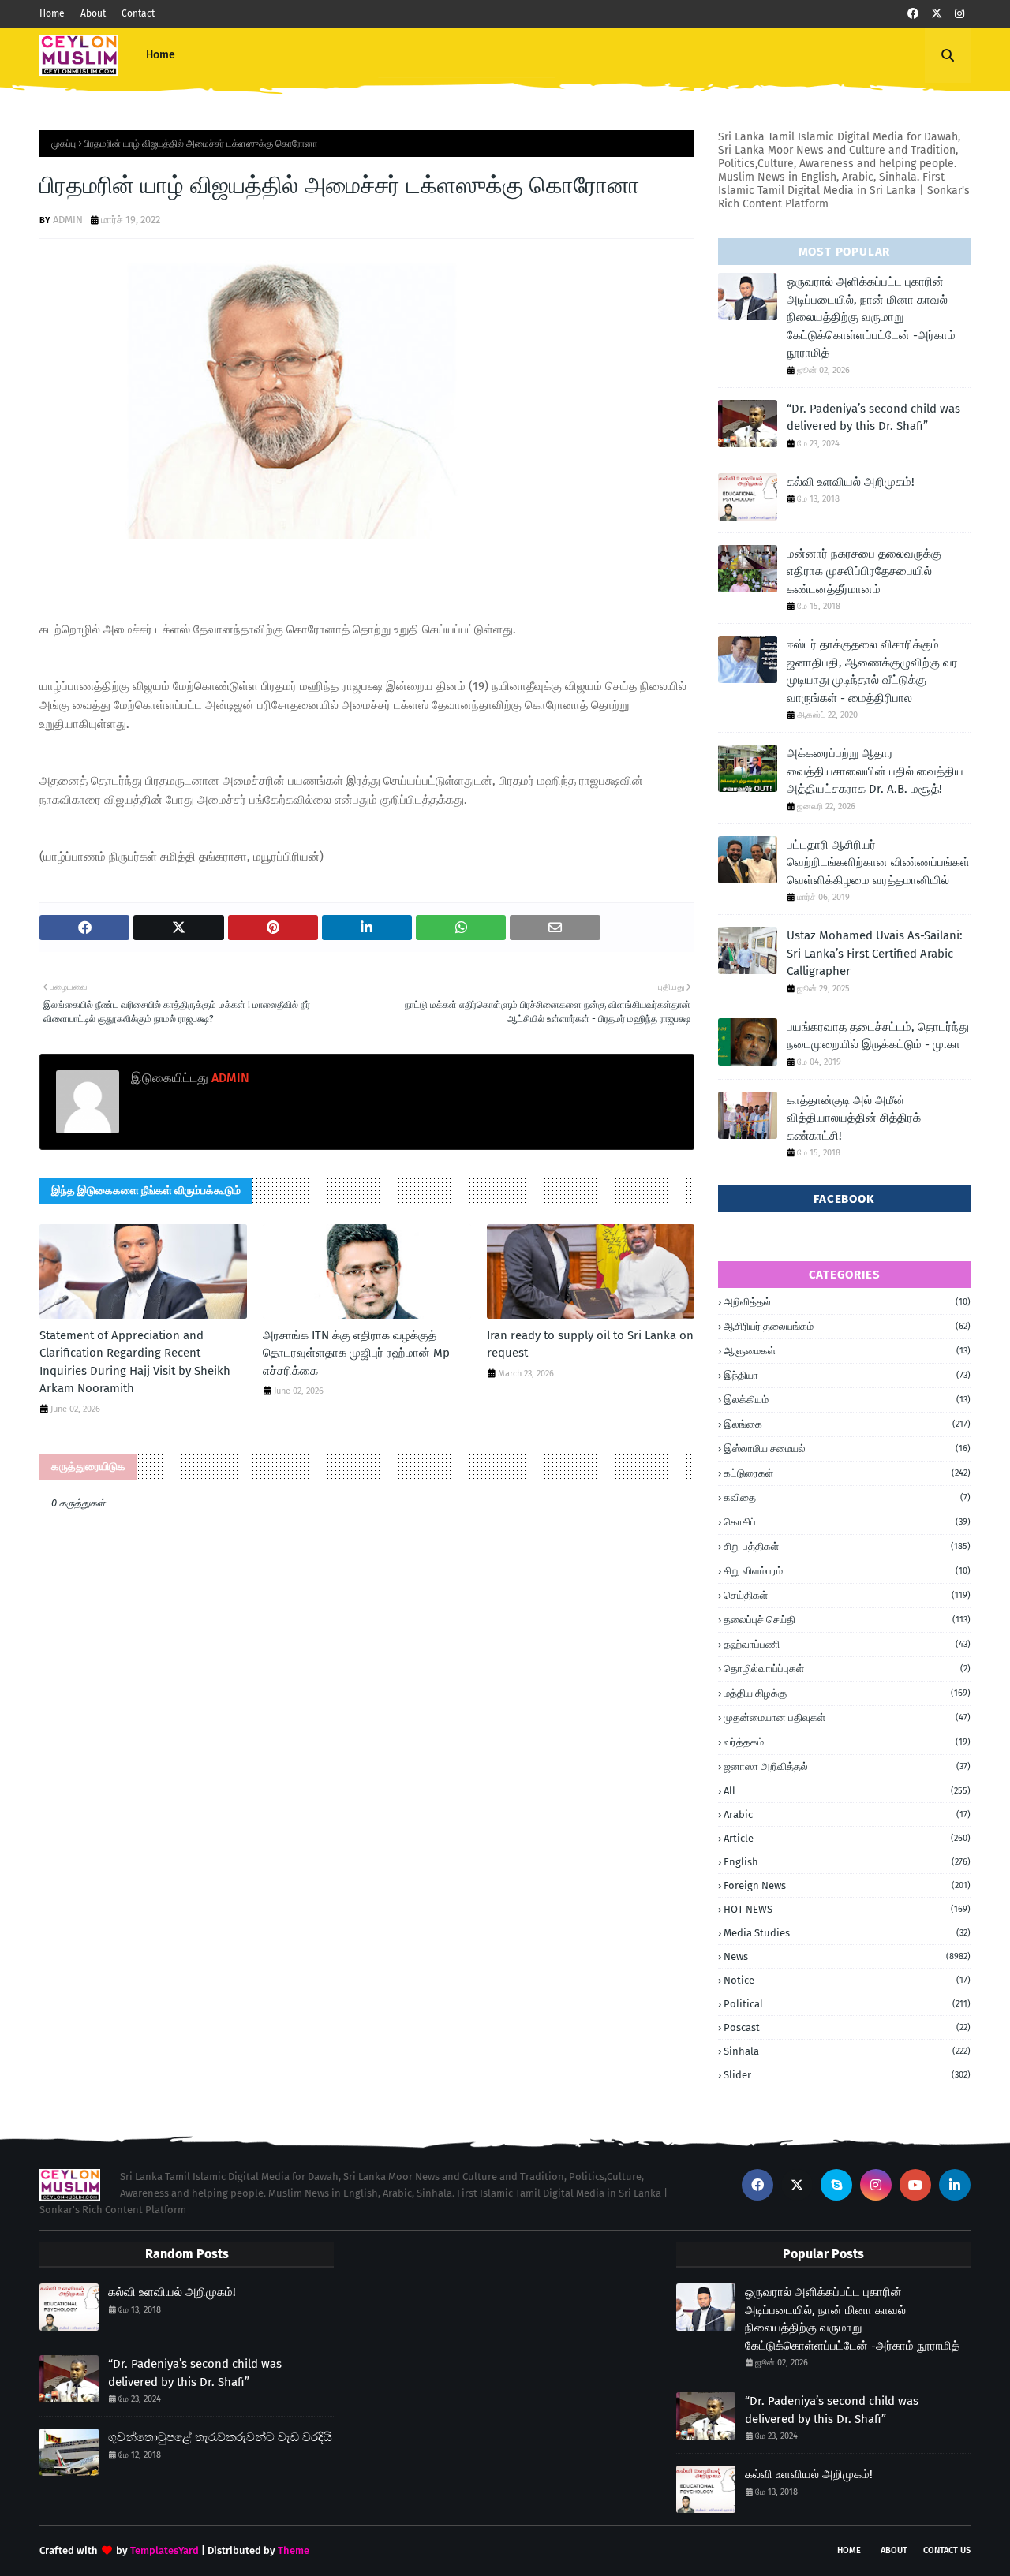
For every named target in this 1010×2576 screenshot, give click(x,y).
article (847, 1838)
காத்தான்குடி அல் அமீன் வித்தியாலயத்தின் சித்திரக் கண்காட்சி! (854, 1118)
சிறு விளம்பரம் (847, 1571)
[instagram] (959, 14)
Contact (138, 13)
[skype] (836, 2185)
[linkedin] (955, 2185)
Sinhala (847, 2051)
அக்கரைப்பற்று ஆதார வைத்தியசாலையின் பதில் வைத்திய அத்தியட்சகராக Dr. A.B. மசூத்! (875, 771)
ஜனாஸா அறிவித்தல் (847, 1766)
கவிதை (847, 1497)
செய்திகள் (847, 1595)
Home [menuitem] (161, 55)
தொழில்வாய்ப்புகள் (847, 1669)
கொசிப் (847, 1522)
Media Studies (847, 1933)
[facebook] (913, 14)
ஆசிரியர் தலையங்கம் (847, 1326)
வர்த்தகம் (847, 1742)
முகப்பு (64, 144)
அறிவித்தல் (847, 1302)
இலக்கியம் (847, 1400)
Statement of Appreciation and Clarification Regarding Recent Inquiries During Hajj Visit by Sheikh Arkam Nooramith (135, 1362)
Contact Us (947, 2550)
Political (847, 2004)
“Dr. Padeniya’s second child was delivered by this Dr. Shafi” (873, 418)
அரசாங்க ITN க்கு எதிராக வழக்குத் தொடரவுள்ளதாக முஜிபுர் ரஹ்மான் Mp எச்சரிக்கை (356, 1353)
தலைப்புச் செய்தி (847, 1620)
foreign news (847, 1885)
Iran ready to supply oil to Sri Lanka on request (590, 1344)
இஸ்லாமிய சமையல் (847, 1449)
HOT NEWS (847, 1909)
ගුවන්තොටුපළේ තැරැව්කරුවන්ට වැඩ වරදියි (220, 2437)
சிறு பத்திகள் (847, 1546)
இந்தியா (847, 1375)
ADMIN (68, 220)
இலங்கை (847, 1424)
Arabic (847, 1814)
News (847, 1956)
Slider (847, 2075)
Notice (847, 1980)
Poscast (847, 2027)
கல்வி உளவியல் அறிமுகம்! (851, 482)
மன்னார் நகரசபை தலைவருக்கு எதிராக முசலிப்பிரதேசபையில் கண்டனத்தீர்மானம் (864, 571)
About (93, 13)
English (847, 1862)
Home (52, 13)
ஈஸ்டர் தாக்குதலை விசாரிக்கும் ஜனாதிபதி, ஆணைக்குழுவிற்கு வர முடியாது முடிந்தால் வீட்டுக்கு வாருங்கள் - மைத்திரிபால (872, 671)
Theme (294, 2550)
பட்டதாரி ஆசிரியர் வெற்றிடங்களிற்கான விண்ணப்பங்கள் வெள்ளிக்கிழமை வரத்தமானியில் (878, 862)
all (847, 1791)
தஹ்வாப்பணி (847, 1644)
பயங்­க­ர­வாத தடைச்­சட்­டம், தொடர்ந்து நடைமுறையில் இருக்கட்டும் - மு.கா (878, 1036)
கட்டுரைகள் (847, 1473)
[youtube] (915, 2185)
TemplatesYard (165, 2550)
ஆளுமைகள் (847, 1351)
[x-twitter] (937, 14)
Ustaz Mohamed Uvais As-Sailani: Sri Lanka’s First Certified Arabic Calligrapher (875, 953)
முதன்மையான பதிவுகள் (847, 1717)
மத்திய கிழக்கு (847, 1693)
